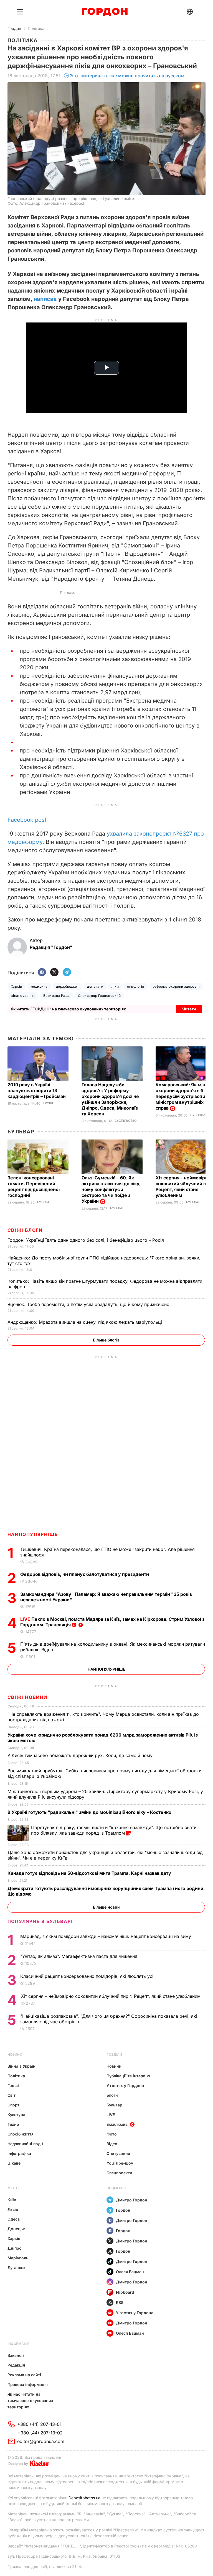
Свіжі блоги (25, 1230)
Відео (112, 2144)
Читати (189, 1009)
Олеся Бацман (130, 2272)
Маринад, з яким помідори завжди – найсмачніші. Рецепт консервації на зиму (106, 1936)
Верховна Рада (56, 996)
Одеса (14, 2219)
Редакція (16, 2365)
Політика (36, 28)
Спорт (13, 2105)
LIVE (111, 2115)
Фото (112, 2134)
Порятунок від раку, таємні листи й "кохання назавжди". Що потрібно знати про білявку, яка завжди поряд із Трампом (114, 1830)
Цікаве (14, 2163)
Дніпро (15, 2248)
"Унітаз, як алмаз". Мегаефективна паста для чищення (80, 1956)
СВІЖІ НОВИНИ (27, 1697)
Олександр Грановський (99, 996)
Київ (12, 2200)
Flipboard (125, 2292)
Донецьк (16, 2229)
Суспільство (125, 1121)
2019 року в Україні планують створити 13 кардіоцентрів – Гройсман (37, 1090)
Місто (13, 2188)
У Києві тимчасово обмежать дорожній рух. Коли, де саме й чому (81, 1755)
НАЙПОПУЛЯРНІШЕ (33, 1534)
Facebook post (27, 820)
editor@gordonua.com (41, 2441)
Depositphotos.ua (84, 2498)
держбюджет (68, 986)
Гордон (14, 28)
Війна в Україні (22, 2066)
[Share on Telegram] (67, 973)
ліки (115, 986)
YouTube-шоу (120, 2163)
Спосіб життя (21, 2134)
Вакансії (16, 2355)
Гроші (48, 1103)
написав (45, 299)
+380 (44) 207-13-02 (40, 2433)
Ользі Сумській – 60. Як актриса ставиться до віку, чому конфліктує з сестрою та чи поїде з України (111, 1189)
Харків (17, 986)
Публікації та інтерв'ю (128, 2076)
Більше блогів (106, 1340)
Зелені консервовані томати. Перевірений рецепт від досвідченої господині (34, 1186)
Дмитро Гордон (132, 2200)
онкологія (135, 986)
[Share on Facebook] (42, 973)
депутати (95, 986)
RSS (120, 2302)
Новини (15, 2054)
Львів (13, 2209)
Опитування (118, 2153)
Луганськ (17, 2268)
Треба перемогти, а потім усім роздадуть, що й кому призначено (89, 1304)
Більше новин (106, 1907)
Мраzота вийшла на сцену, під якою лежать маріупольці (85, 1322)
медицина (39, 986)
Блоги (112, 2095)
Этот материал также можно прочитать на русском (127, 76)
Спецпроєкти (119, 2173)
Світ (12, 2095)
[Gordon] (105, 12)
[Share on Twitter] (54, 973)
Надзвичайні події (25, 2144)
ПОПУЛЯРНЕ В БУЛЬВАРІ (40, 1921)
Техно (13, 2124)
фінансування (23, 996)
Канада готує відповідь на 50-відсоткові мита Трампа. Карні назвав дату (90, 1873)
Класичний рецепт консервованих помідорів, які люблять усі (88, 1976)
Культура (16, 2115)
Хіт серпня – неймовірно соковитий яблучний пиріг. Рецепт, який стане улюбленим (111, 1996)
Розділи (114, 2054)
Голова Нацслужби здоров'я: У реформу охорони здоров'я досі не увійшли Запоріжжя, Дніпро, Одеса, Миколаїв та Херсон (110, 1099)
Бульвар (21, 1132)
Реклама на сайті (24, 2375)
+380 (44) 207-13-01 (39, 2424)
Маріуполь (18, 2258)
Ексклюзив (117, 2124)
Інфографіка (19, 2153)
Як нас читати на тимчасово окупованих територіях (30, 2400)
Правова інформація (28, 2384)
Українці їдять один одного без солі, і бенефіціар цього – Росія (86, 1240)
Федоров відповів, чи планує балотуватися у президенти (85, 1574)
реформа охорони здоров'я (176, 986)
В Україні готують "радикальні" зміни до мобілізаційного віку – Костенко (90, 1812)
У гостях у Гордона (125, 2085)
